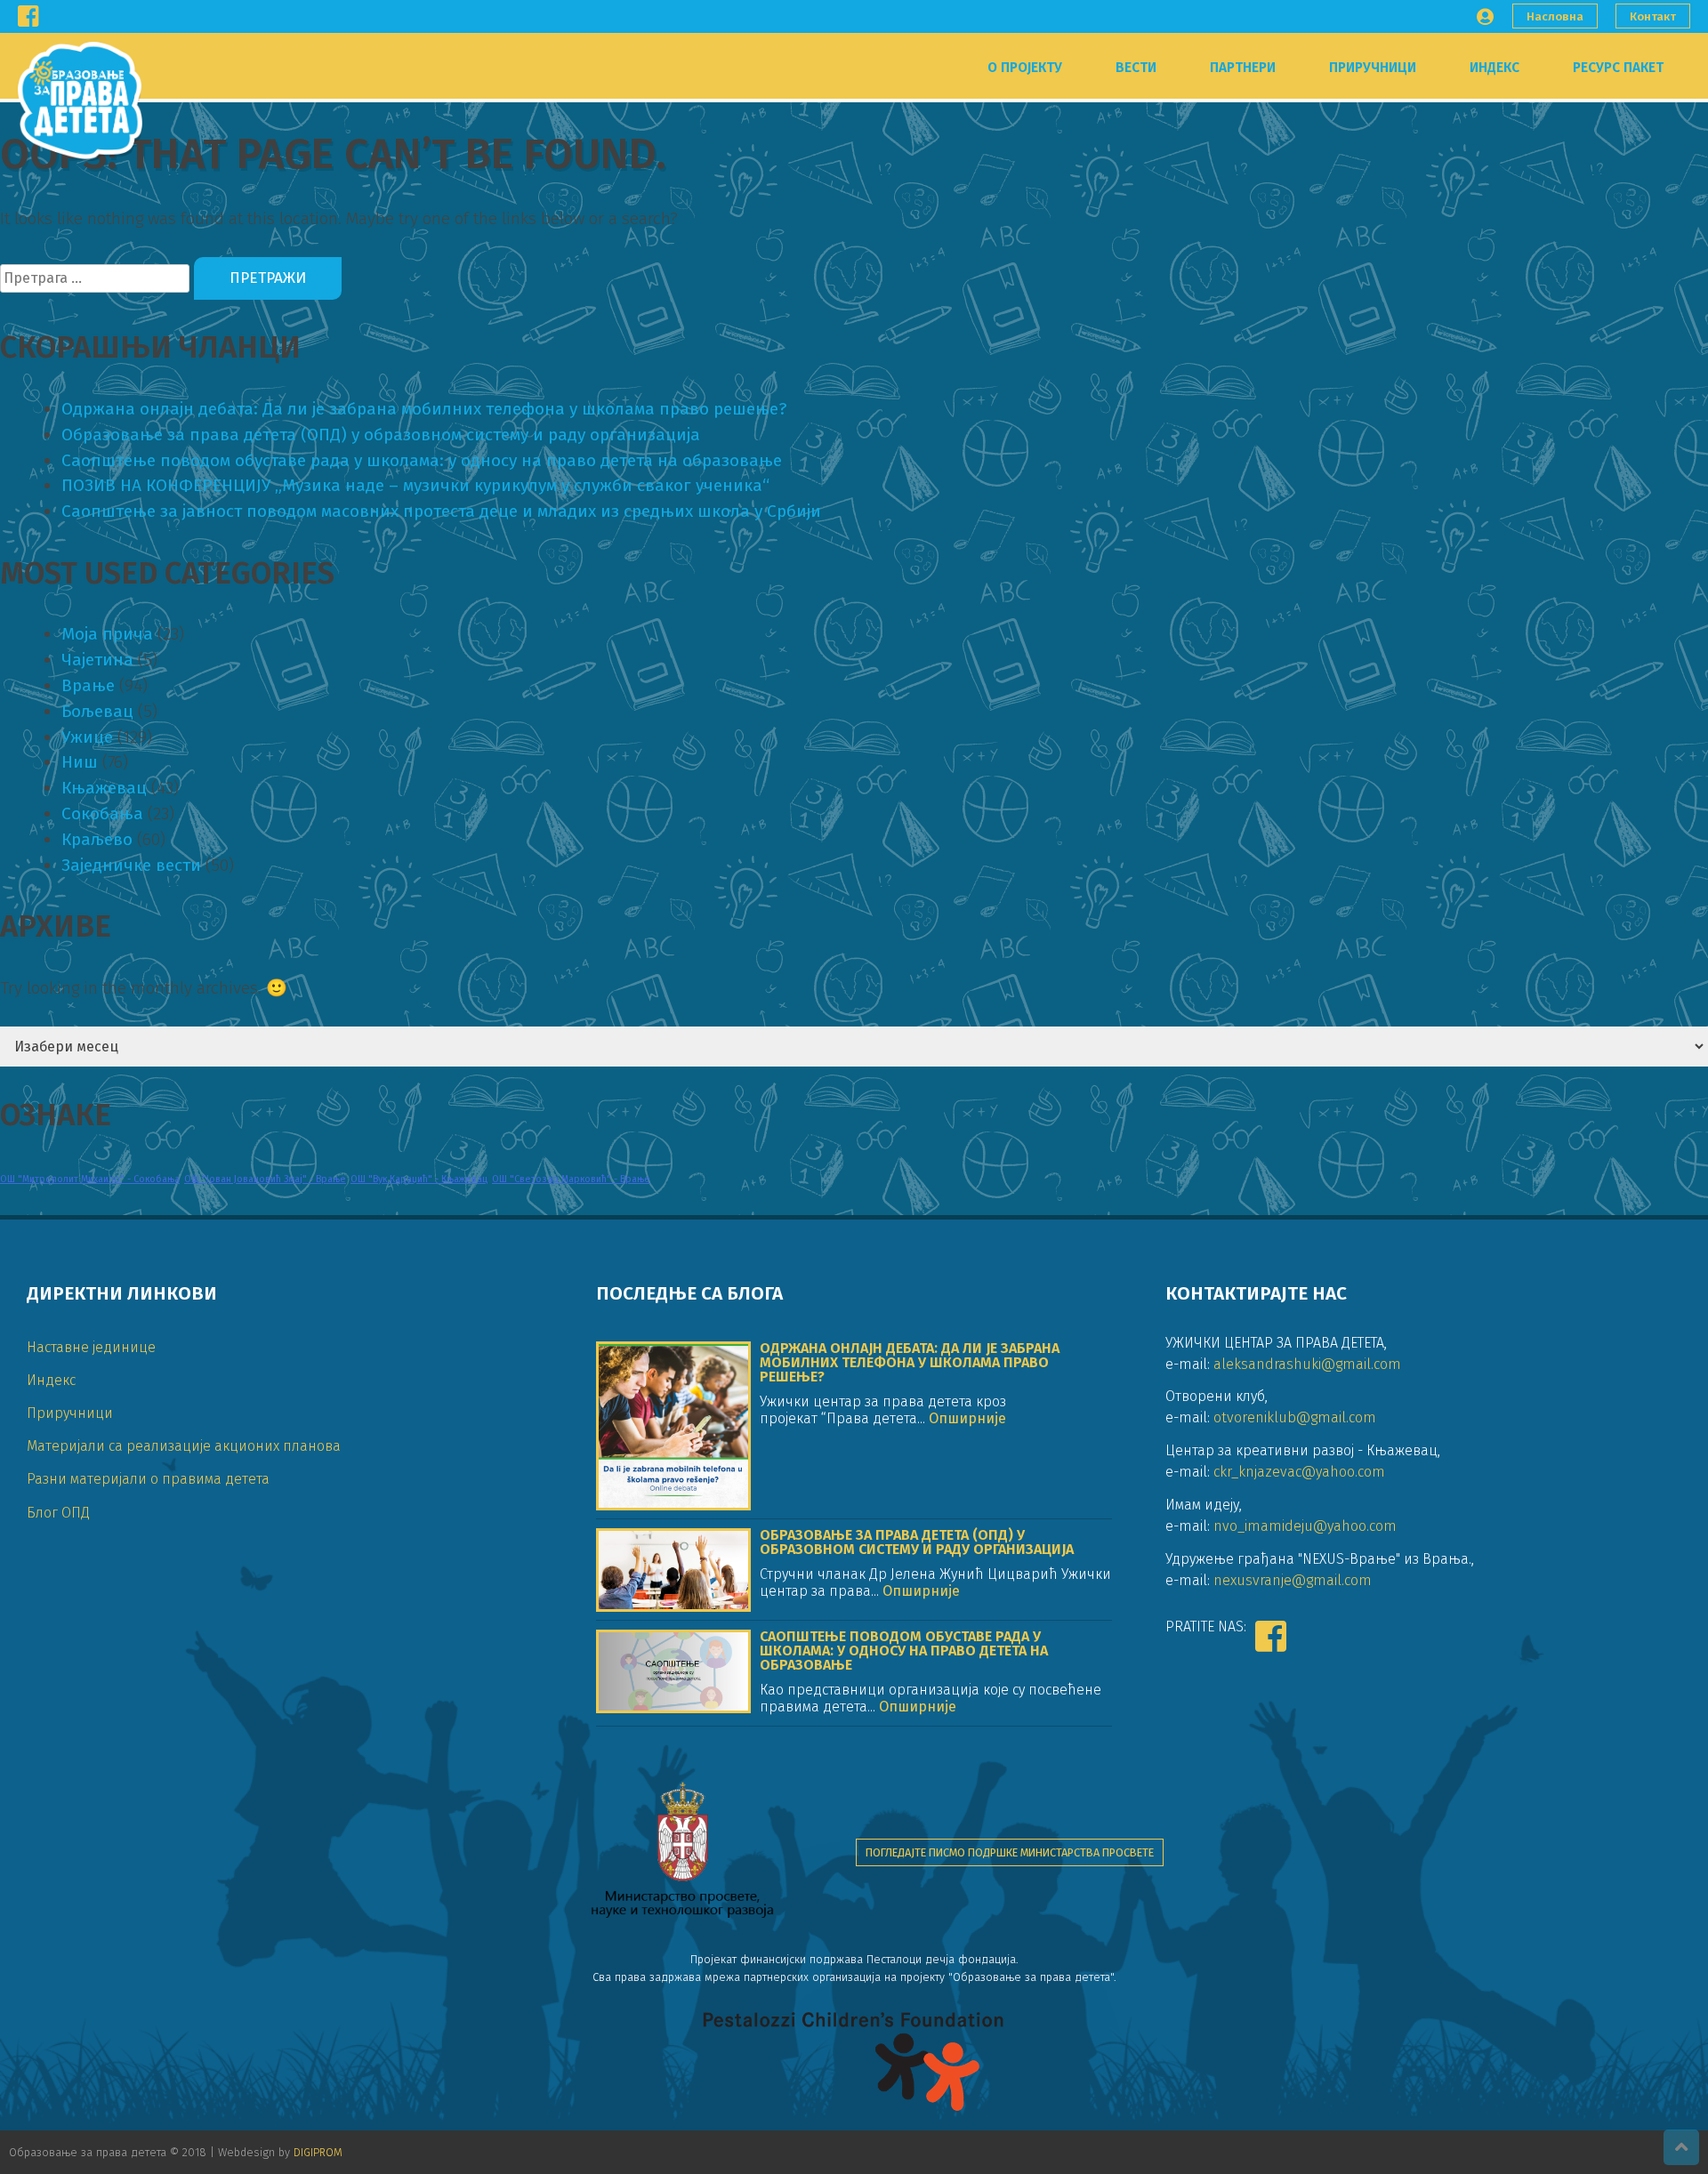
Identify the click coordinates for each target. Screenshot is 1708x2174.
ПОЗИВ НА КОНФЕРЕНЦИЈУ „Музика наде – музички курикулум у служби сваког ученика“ (415, 485)
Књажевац (104, 788)
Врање (88, 685)
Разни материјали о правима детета (148, 1479)
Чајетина (97, 660)
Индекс (1494, 68)
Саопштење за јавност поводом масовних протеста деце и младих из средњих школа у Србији (441, 511)
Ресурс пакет (1618, 68)
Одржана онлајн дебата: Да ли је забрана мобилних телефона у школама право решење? (424, 409)
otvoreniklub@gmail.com (1295, 1417)
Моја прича (107, 634)
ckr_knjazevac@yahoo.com (1299, 1472)
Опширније (966, 1418)
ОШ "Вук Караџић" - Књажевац (419, 1179)
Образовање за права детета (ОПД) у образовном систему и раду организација (381, 435)
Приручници (1373, 68)
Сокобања (102, 813)
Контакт (1653, 16)
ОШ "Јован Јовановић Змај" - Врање (265, 1179)
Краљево (97, 839)
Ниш (80, 762)
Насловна (1555, 16)
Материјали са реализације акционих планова (184, 1446)
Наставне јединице (91, 1347)
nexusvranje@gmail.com (1293, 1580)
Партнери (1243, 68)
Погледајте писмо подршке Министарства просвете (1010, 1852)
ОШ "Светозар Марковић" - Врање (571, 1179)
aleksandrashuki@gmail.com (1307, 1364)
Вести (1136, 68)
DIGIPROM (318, 2152)
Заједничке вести (131, 865)
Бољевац (97, 711)
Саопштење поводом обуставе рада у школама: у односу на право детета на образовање (422, 460)
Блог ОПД (58, 1513)
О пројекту (1025, 68)
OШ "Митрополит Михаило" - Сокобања (90, 1179)
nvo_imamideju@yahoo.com (1305, 1526)
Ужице (87, 737)
